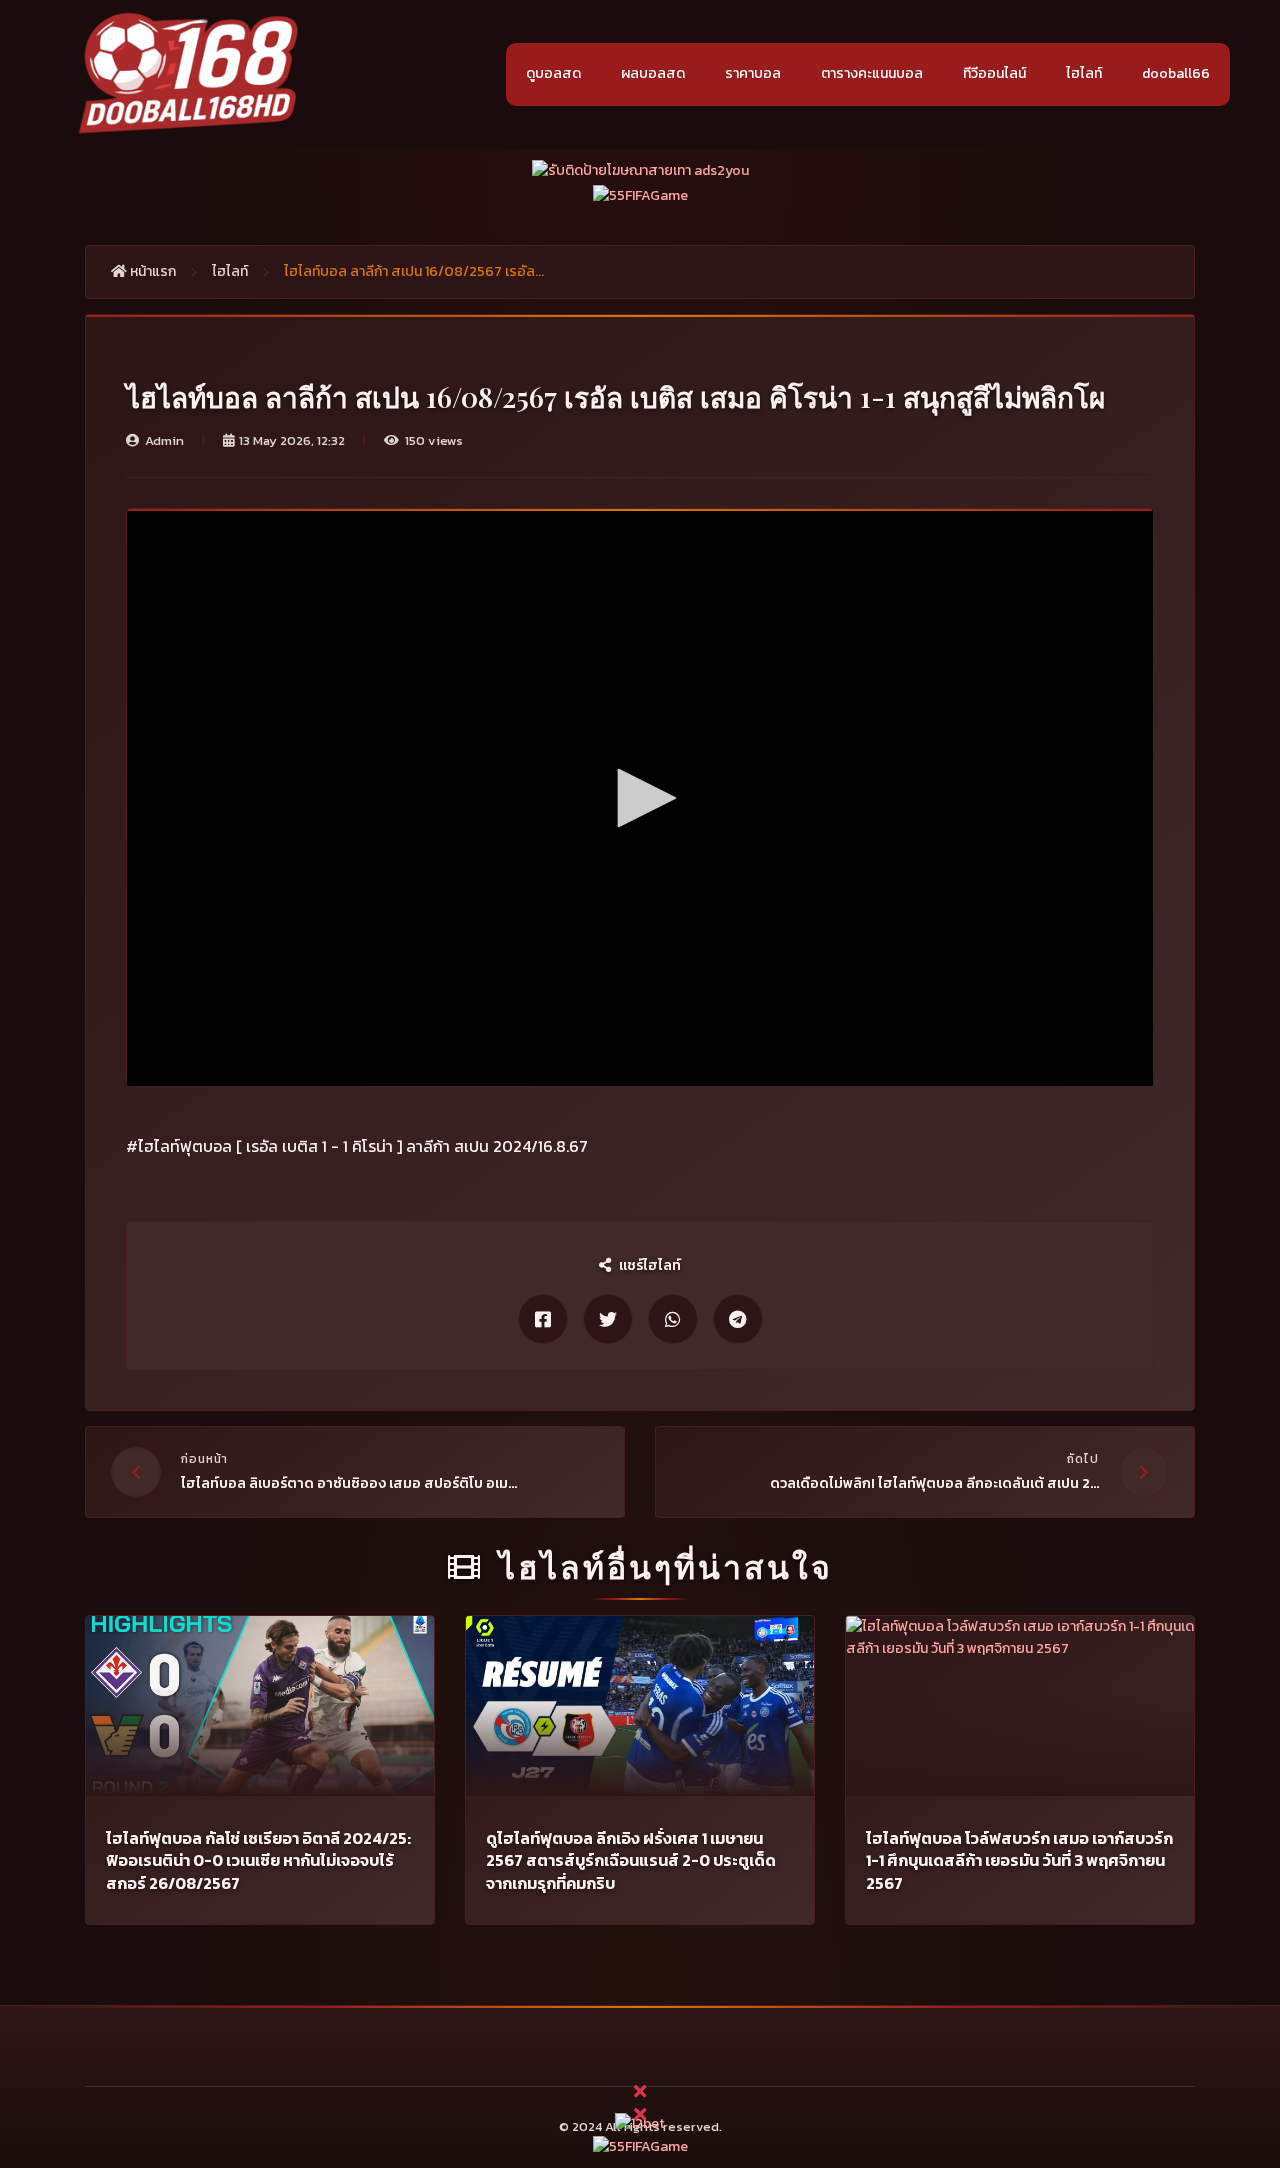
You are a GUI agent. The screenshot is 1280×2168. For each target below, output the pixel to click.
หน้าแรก (151, 271)
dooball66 (1176, 73)
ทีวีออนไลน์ (994, 73)
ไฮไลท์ (1084, 73)
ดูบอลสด (553, 73)
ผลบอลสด (653, 73)
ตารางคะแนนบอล (872, 73)
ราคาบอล (753, 73)
